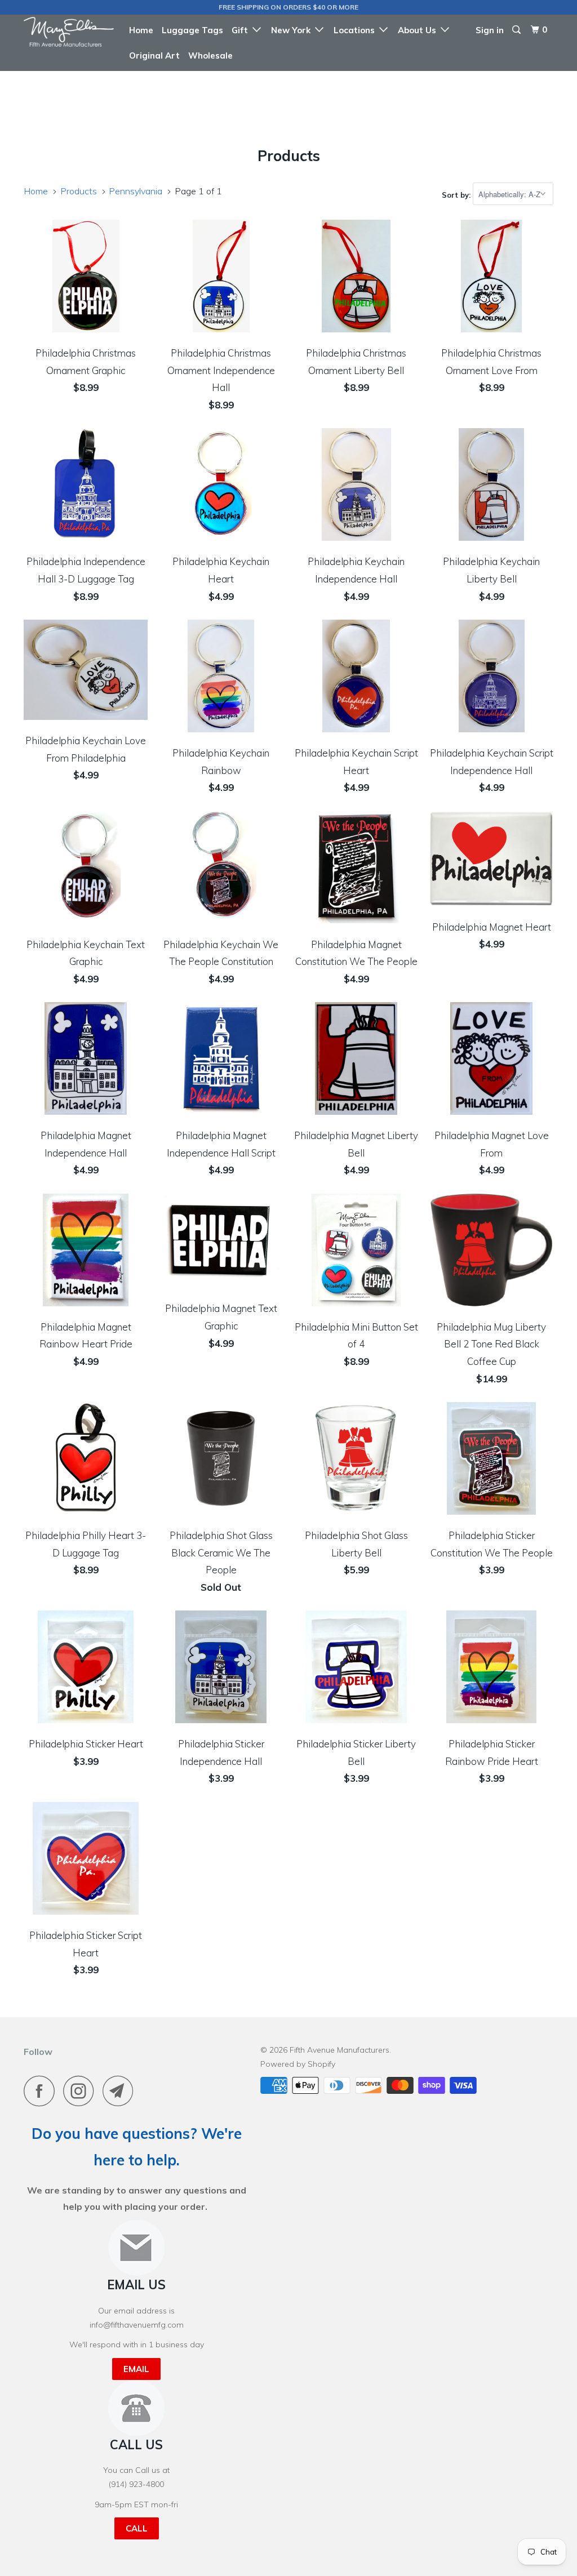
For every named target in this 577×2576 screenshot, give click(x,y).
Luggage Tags (192, 30)
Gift (242, 30)
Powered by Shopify (298, 2064)
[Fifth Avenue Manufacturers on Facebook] (42, 2091)
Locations (356, 30)
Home (141, 30)
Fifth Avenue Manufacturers (339, 2050)
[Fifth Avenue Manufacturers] (69, 32)
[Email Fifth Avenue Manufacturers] (121, 2091)
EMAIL (136, 2369)
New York (293, 30)
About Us (419, 30)
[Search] (517, 30)
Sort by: (457, 194)
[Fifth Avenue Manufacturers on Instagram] (82, 2091)
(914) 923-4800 (136, 2484)
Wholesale (210, 55)
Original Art (154, 55)
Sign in (490, 30)
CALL (137, 2528)
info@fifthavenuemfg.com (137, 2325)
